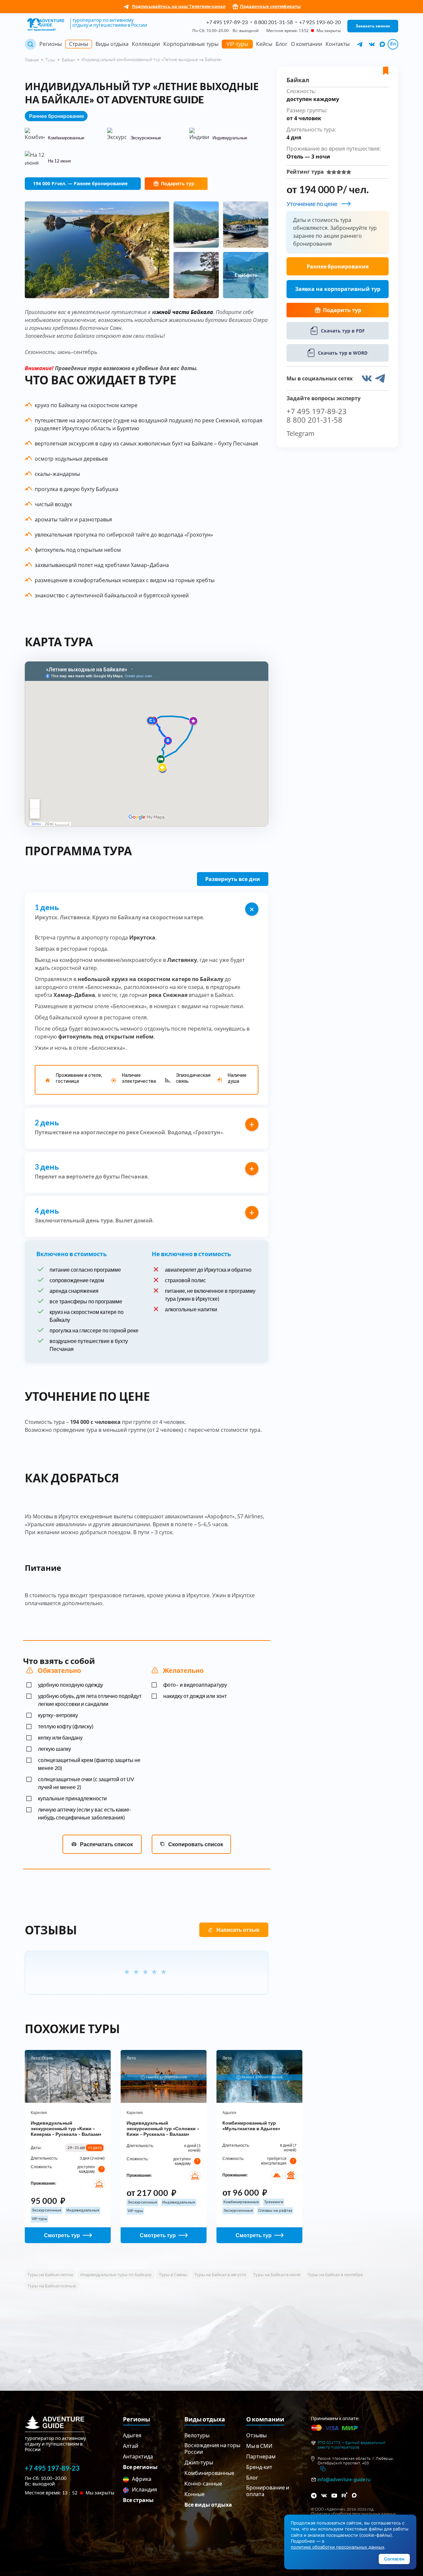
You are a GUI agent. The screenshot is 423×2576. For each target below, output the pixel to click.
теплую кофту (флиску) (66, 1726)
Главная (32, 60)
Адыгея (229, 2113)
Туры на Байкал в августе (220, 2275)
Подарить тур (178, 183)
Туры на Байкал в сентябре (335, 2275)
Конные (194, 2494)
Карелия (39, 2113)
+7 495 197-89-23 (227, 22)
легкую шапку (55, 1749)
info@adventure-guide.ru (344, 2480)
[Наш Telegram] (360, 44)
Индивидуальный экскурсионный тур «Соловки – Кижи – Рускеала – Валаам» (163, 2128)
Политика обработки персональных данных (353, 2514)
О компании (307, 44)
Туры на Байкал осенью (52, 2286)
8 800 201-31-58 (273, 22)
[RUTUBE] (345, 2495)
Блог (282, 44)
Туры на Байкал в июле (277, 2275)
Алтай (131, 2446)
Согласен (394, 2559)
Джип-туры (199, 2462)
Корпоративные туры (191, 44)
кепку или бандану (60, 1737)
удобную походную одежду (71, 1685)
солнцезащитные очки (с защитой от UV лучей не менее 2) (86, 1783)
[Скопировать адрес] (323, 2469)
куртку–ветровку (58, 1715)
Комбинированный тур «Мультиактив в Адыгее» (251, 2126)
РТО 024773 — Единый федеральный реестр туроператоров (351, 2445)
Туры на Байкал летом (50, 2275)
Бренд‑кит (259, 2467)
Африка (141, 2479)
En (393, 44)
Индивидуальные (83, 2210)
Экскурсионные (47, 2210)
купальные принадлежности (72, 1798)
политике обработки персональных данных (338, 2547)
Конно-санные (203, 2483)
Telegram (301, 434)
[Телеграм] (314, 2496)
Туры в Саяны (173, 2275)
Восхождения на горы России (212, 2448)
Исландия (144, 2489)
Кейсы (264, 44)
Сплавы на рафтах (275, 2211)
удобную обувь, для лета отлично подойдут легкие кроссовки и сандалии (90, 1700)
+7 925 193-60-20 (320, 22)
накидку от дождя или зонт (195, 1696)
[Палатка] (277, 2175)
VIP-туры (237, 44)
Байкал (68, 60)
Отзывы (256, 2435)
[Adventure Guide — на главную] (47, 25)
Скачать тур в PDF (343, 331)
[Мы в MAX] (382, 44)
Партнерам (261, 2456)
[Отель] (99, 2183)
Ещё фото (246, 275)
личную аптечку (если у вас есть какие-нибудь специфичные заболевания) (85, 1813)
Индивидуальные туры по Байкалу (116, 2275)
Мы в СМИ (259, 2446)
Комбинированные (241, 2202)
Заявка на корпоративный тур (338, 289)
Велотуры (197, 2435)
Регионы (51, 44)
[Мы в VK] (372, 44)
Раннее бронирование (338, 266)
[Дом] (291, 2175)
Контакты (338, 44)
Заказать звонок (373, 26)
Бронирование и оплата (268, 2491)
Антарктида (138, 2456)
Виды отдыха (112, 44)
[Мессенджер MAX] (355, 2495)
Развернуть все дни (233, 879)
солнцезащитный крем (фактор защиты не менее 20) (89, 1764)
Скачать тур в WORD (343, 353)
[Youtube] (334, 2496)
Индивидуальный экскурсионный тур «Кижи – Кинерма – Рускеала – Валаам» (66, 2128)
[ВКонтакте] (324, 2496)
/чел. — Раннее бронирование (80, 183)
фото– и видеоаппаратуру (195, 1685)
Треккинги (274, 2202)
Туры (50, 60)
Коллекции (146, 44)
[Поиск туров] (30, 44)
